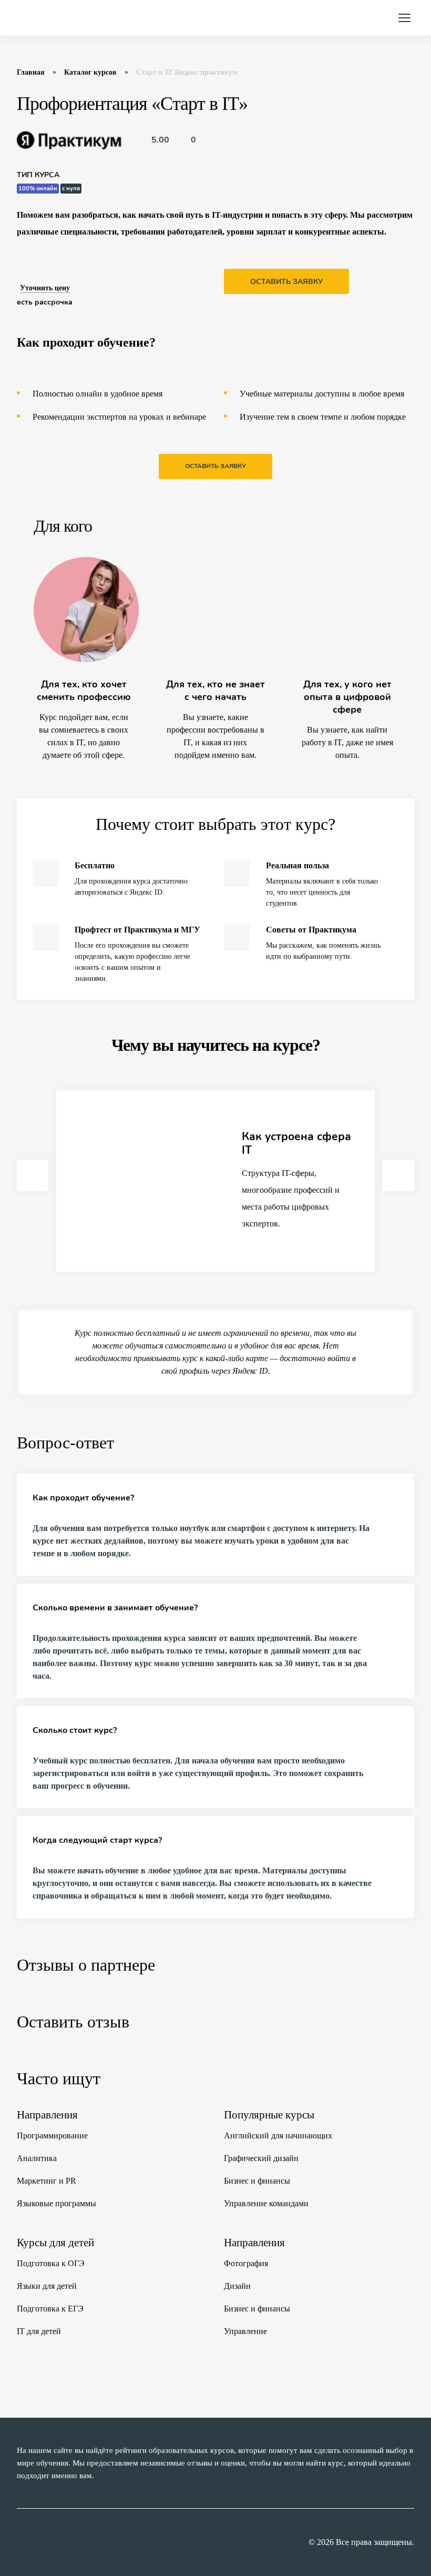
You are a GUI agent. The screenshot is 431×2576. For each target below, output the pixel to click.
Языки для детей (47, 2286)
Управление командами (266, 2203)
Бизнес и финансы (257, 2181)
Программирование (52, 2136)
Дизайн (237, 2286)
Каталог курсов (90, 72)
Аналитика (37, 2158)
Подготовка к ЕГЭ (50, 2309)
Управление (245, 2331)
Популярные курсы (269, 2115)
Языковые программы (57, 2203)
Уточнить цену (45, 288)
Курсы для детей (55, 2243)
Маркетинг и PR (47, 2181)
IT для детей (39, 2331)
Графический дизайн (261, 2158)
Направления (47, 2115)
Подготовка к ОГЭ (51, 2263)
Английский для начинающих (278, 2136)
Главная (31, 72)
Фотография (246, 2263)
